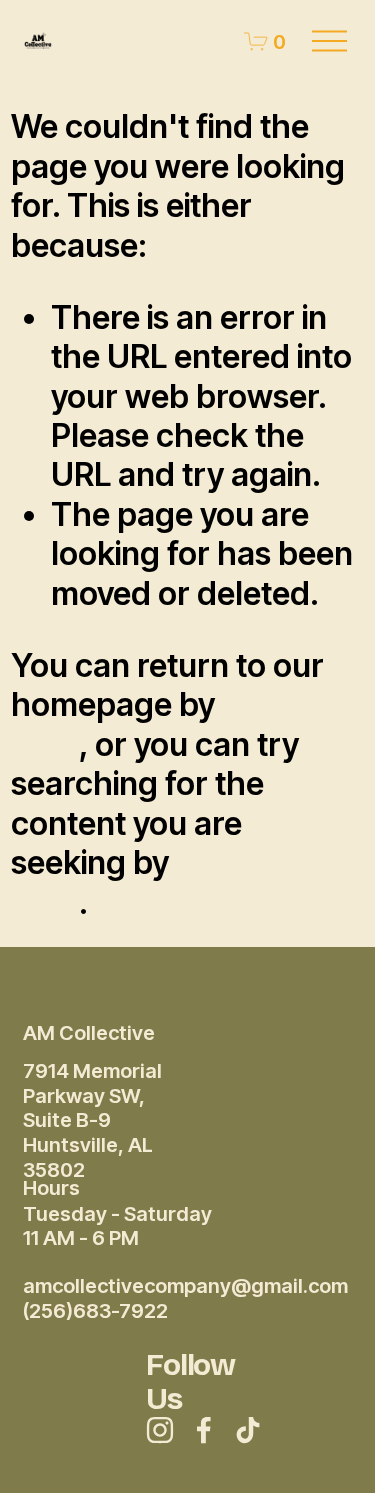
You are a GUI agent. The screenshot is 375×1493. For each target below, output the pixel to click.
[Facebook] (204, 1430)
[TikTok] (248, 1430)
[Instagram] (160, 1430)
